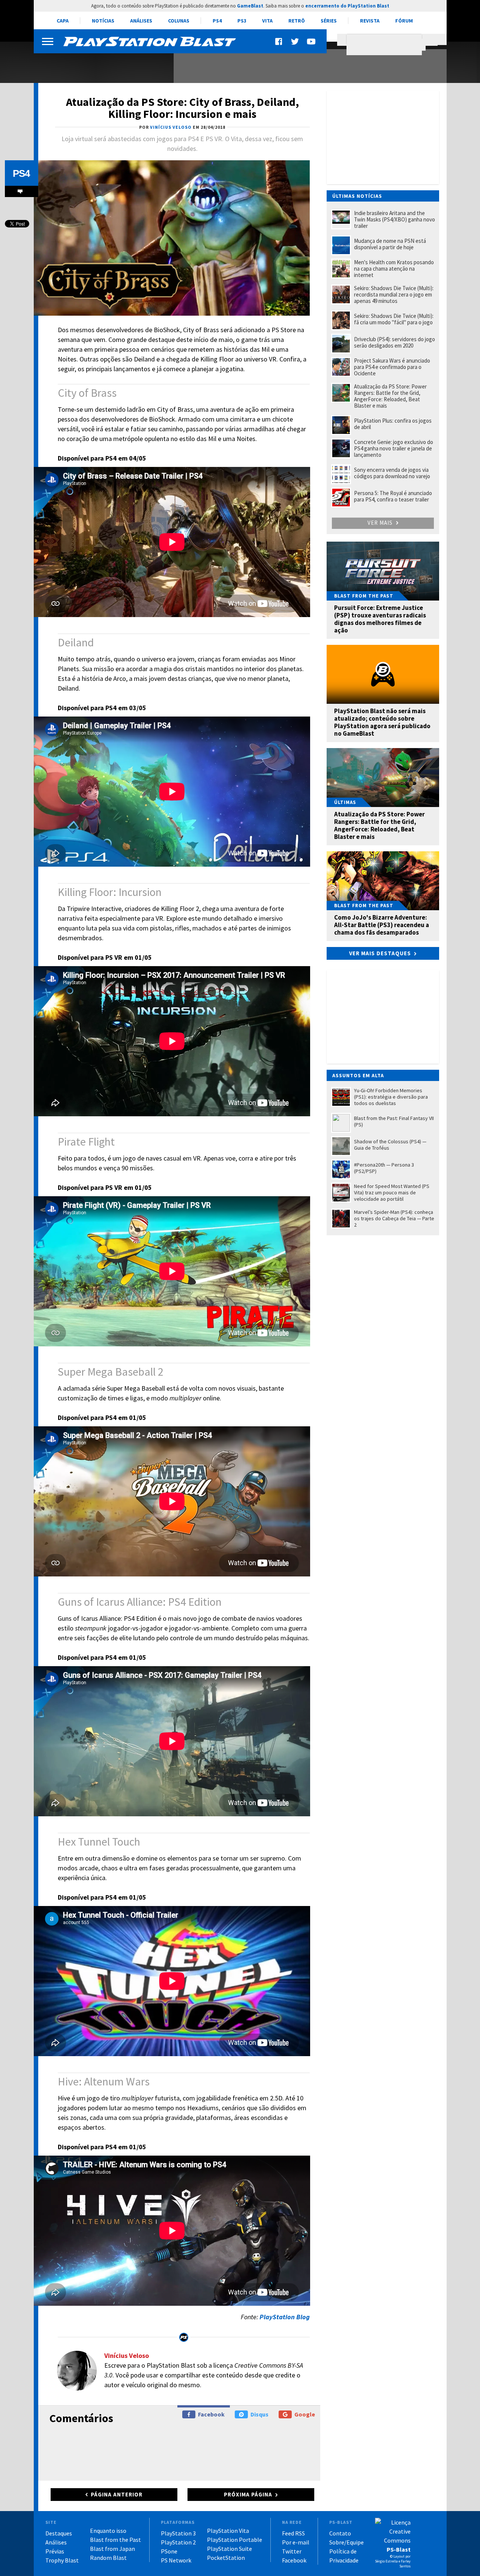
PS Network (176, 2560)
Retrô (297, 21)
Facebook (211, 2414)
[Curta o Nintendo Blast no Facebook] (279, 41)
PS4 (217, 21)
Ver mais (381, 523)
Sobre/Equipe (346, 2542)
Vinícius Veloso (127, 2355)
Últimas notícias (357, 196)
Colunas (179, 21)
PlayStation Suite (229, 2549)
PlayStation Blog (285, 2317)
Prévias (55, 2551)
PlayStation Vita (228, 2531)
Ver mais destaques (380, 953)
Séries (329, 21)
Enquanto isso (108, 2531)
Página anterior (117, 2494)
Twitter (292, 2551)
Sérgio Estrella (386, 2561)
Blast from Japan (112, 2549)
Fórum (404, 21)
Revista (370, 21)
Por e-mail (296, 2542)
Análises (141, 21)
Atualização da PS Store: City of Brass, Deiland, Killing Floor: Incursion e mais (182, 108)
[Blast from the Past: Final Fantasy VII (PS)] (99, 63)
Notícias (103, 21)
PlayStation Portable (235, 2540)
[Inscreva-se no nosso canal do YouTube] (311, 41)
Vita (267, 21)
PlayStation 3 (178, 2533)
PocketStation (226, 2558)
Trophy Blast (62, 2560)
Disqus (259, 2414)
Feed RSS (293, 2533)
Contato (340, 2533)
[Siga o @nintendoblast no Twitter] (295, 41)
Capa (63, 21)
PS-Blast (399, 2549)
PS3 (242, 21)
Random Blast (108, 2558)
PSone (169, 2551)
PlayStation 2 (178, 2542)
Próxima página (248, 2494)
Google (305, 2414)
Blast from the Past (115, 2540)
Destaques (59, 2533)
